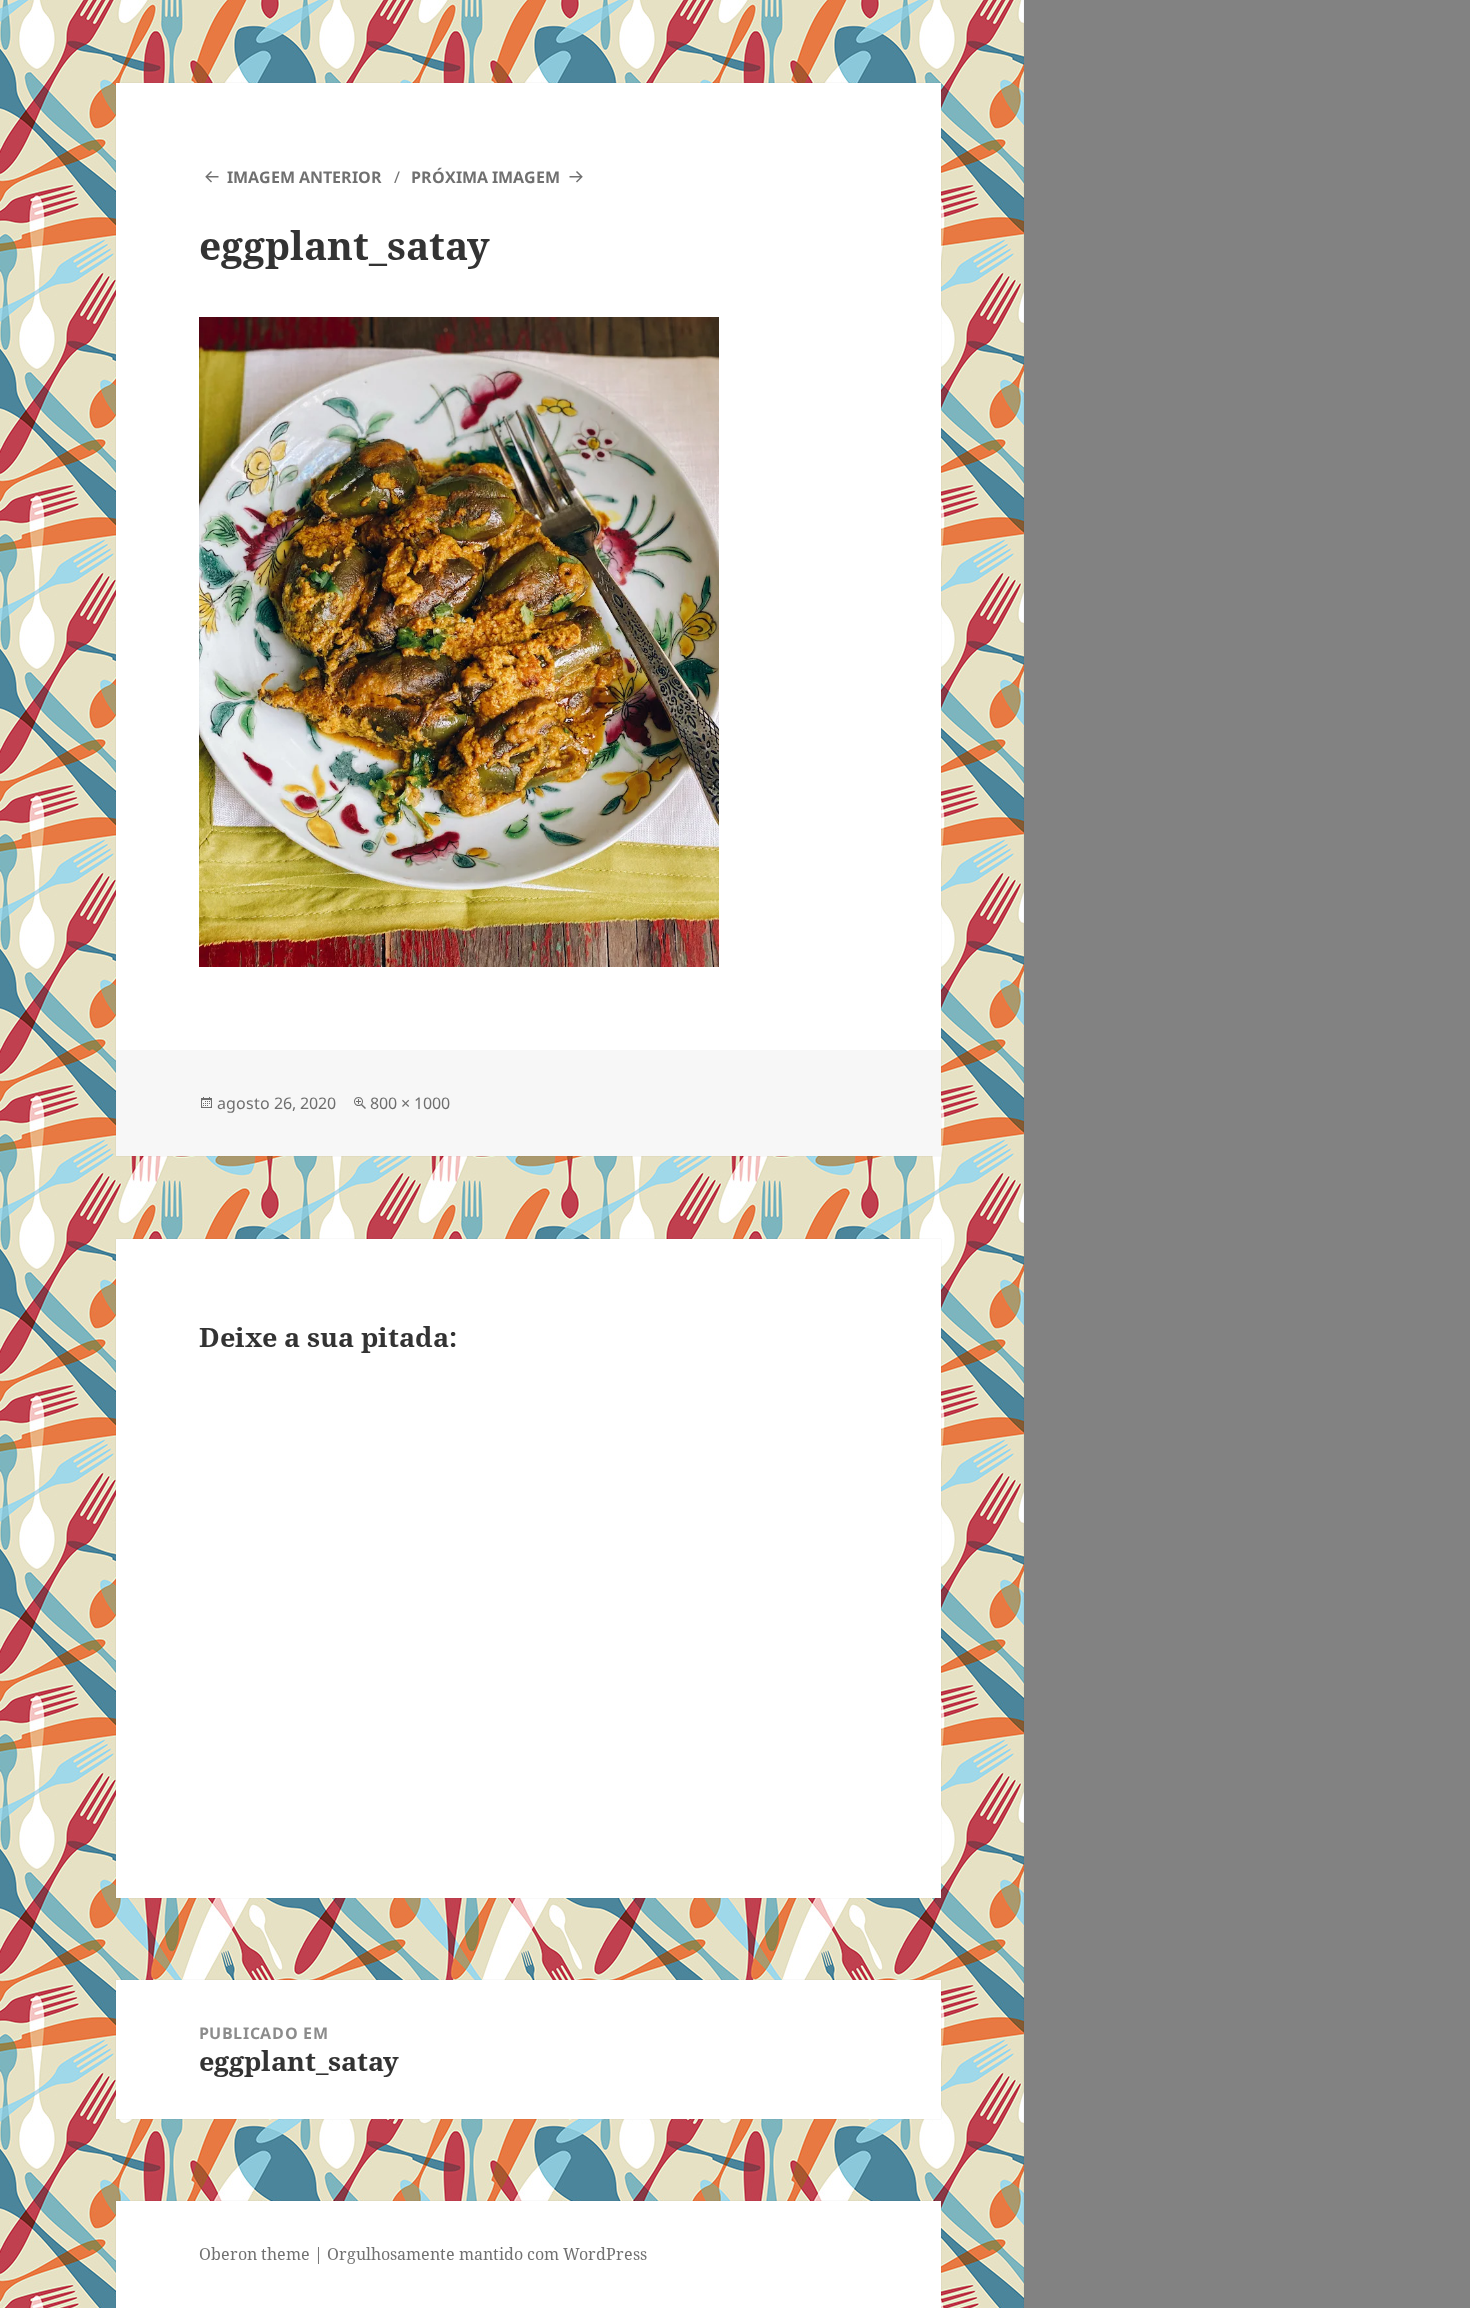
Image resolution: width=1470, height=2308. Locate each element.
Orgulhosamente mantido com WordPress (487, 2254)
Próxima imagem (485, 177)
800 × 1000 (410, 1103)
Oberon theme (254, 2254)
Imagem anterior (304, 177)
